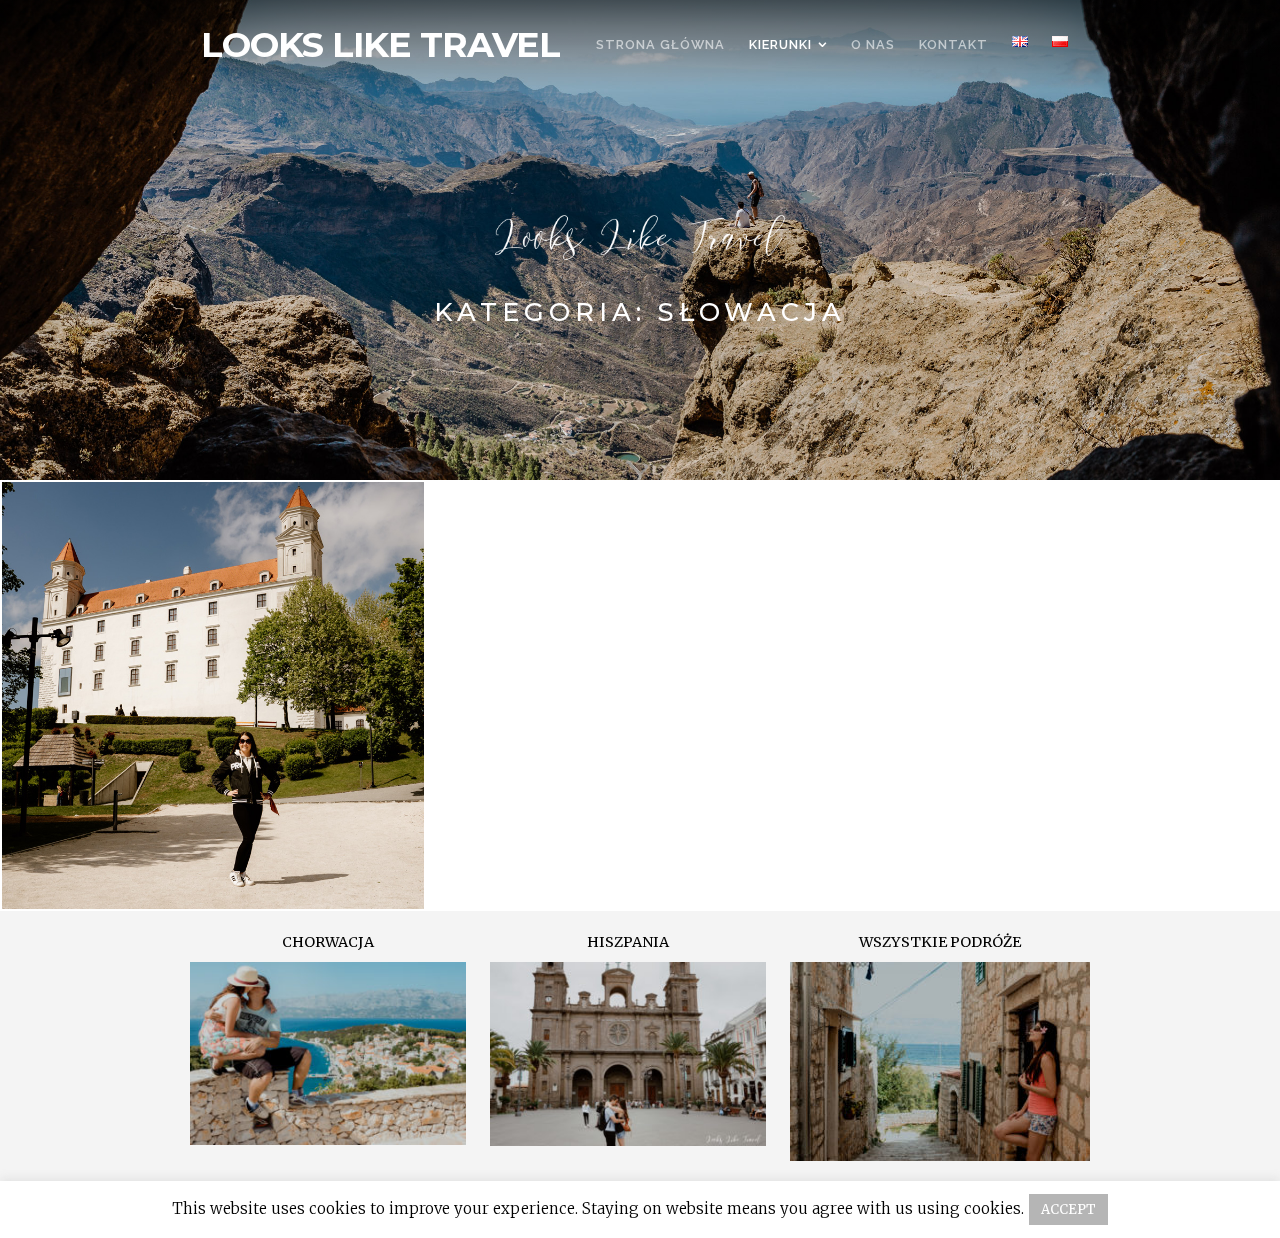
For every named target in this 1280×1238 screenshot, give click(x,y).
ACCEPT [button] (1068, 1209)
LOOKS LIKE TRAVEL (380, 45)
